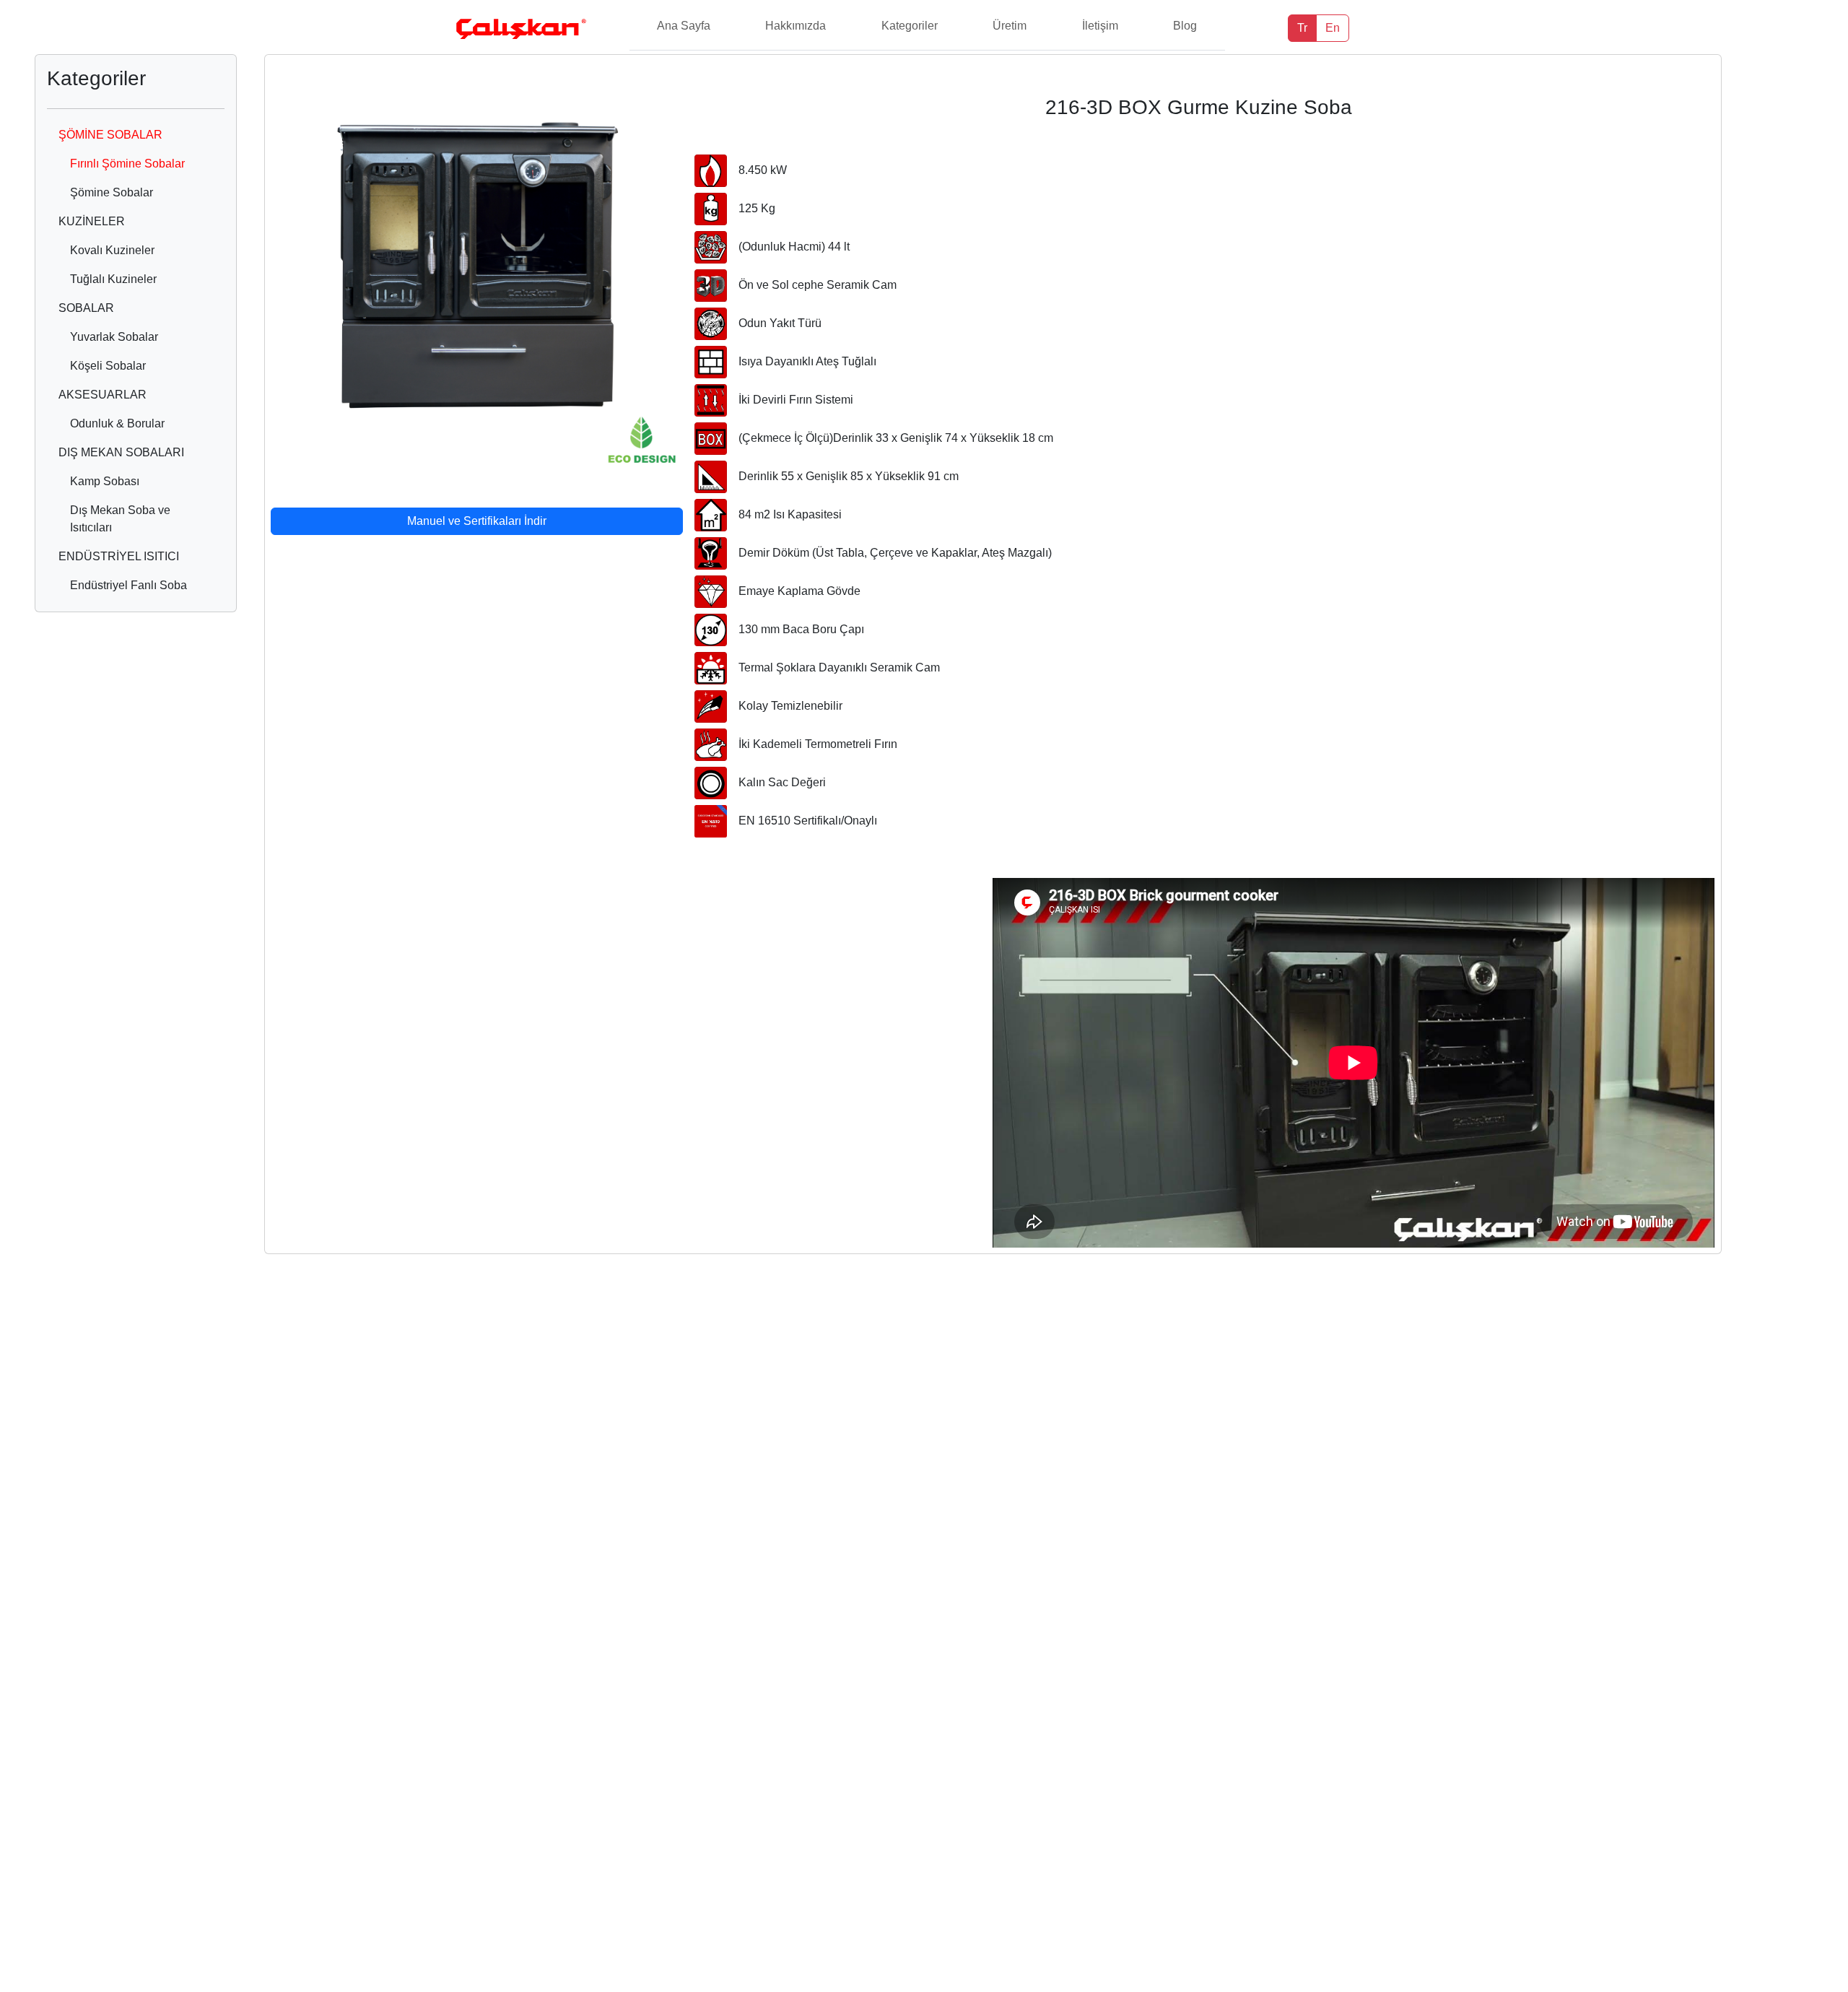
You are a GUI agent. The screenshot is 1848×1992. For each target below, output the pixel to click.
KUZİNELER (92, 221)
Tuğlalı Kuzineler (113, 279)
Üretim (1010, 26)
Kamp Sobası (105, 481)
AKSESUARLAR (103, 395)
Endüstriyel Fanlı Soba (128, 585)
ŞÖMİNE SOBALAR (110, 135)
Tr (1302, 28)
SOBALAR (86, 308)
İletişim (1100, 26)
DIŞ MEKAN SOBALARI (121, 452)
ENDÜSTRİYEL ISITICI (119, 556)
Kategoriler (910, 26)
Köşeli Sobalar (108, 366)
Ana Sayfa (684, 26)
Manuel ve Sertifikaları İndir (477, 521)
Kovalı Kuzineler (112, 250)
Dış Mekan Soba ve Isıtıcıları (120, 519)
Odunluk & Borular (117, 423)
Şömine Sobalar (112, 192)
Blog (1185, 26)
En (1333, 28)
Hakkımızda (796, 26)
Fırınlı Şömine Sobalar (127, 164)
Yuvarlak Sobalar (114, 337)
